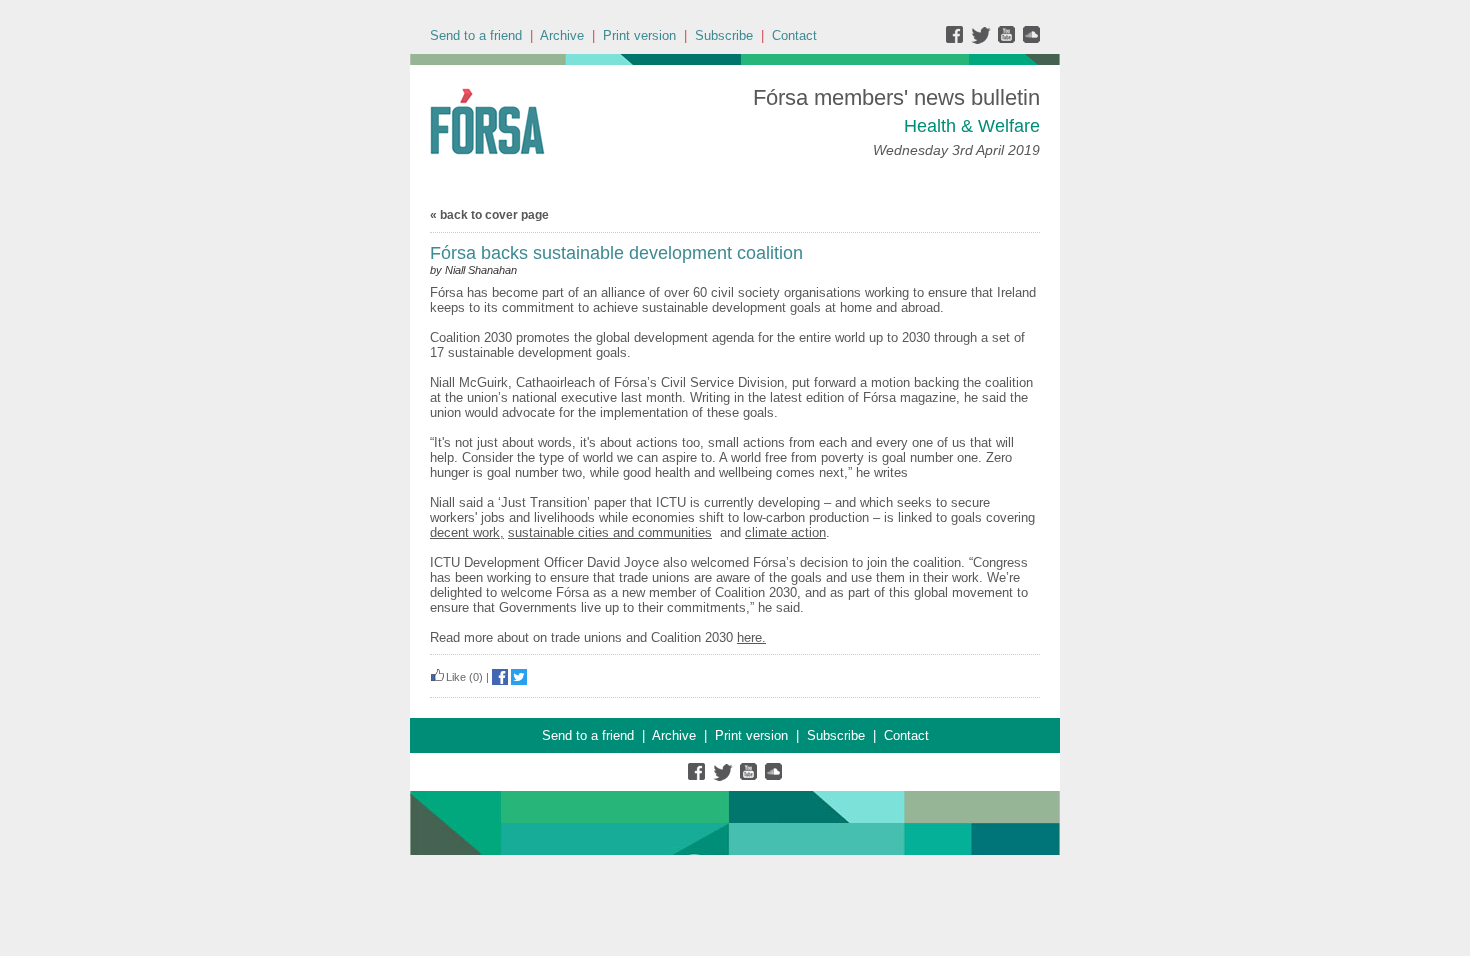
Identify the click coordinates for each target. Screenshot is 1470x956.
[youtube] (1008, 39)
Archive (562, 35)
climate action (785, 532)
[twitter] (983, 39)
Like (456, 677)
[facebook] (958, 39)
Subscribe (724, 35)
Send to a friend (476, 35)
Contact (794, 35)
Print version (639, 35)
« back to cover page (489, 215)
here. (751, 637)
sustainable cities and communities (610, 532)
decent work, (467, 532)
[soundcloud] (1030, 39)
